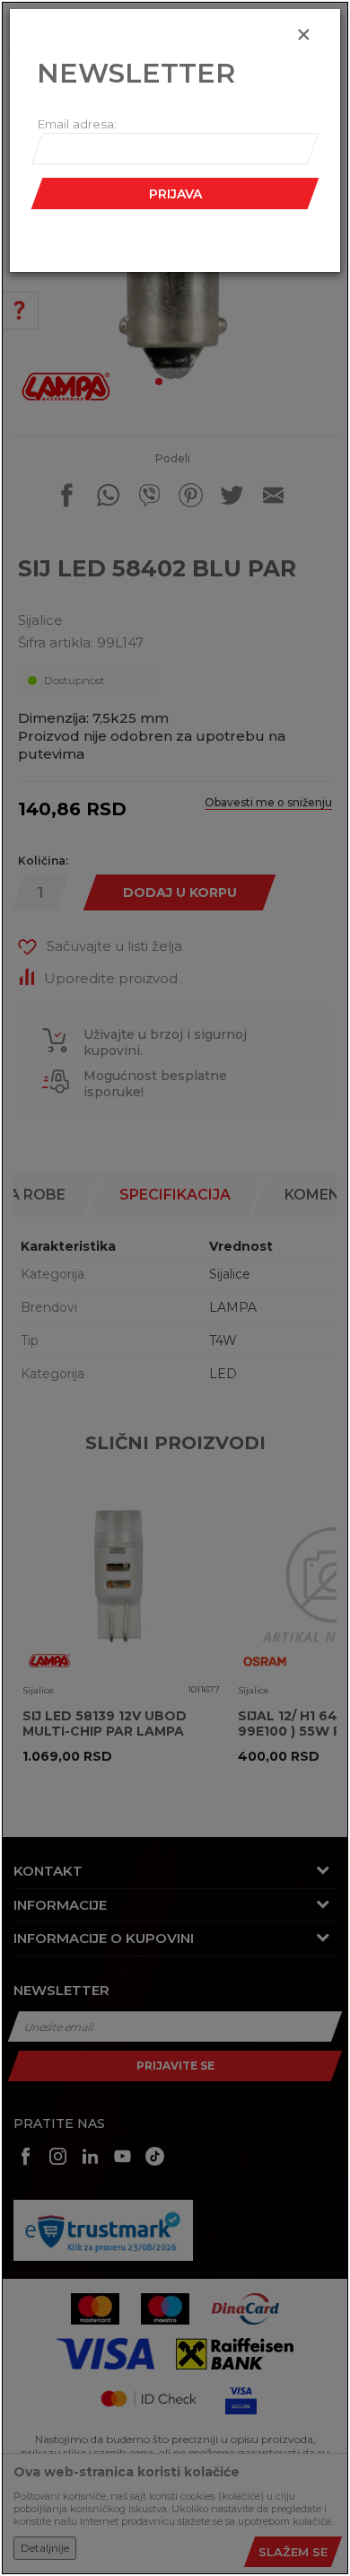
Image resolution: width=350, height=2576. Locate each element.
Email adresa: (77, 124)
